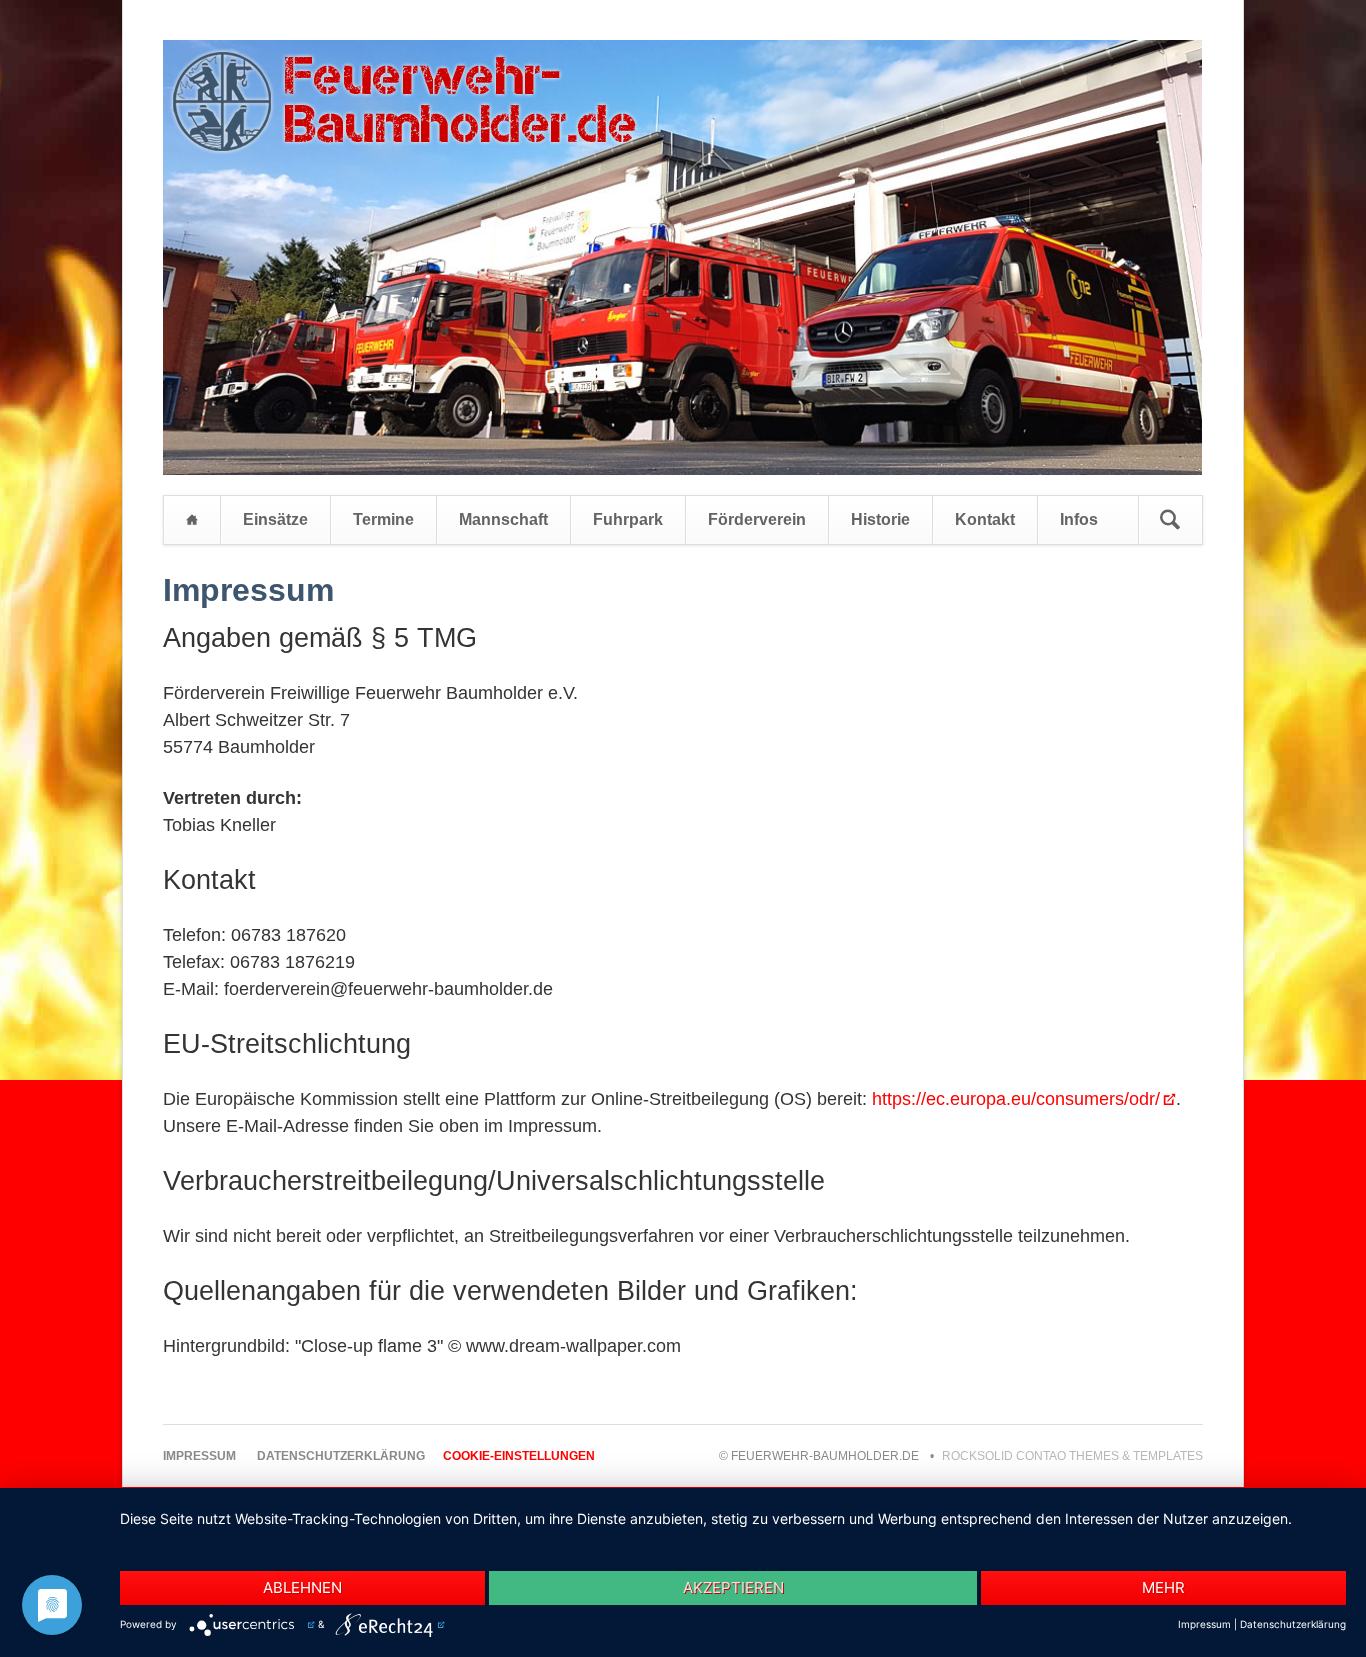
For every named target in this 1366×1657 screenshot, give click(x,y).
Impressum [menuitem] (199, 1456)
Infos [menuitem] (1079, 519)
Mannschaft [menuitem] (503, 519)
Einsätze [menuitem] (275, 519)
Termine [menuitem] (383, 519)
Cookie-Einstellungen (519, 1456)
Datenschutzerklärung (1293, 1624)
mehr (1163, 1587)
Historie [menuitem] (880, 519)
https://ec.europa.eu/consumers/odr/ (1016, 1099)
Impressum (1204, 1624)
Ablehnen (302, 1587)
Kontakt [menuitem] (985, 519)
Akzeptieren (733, 1587)
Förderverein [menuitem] (757, 519)
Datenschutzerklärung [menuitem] (341, 1456)
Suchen (1170, 520)
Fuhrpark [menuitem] (628, 519)
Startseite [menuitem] (192, 520)
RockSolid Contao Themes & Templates (1072, 1456)
